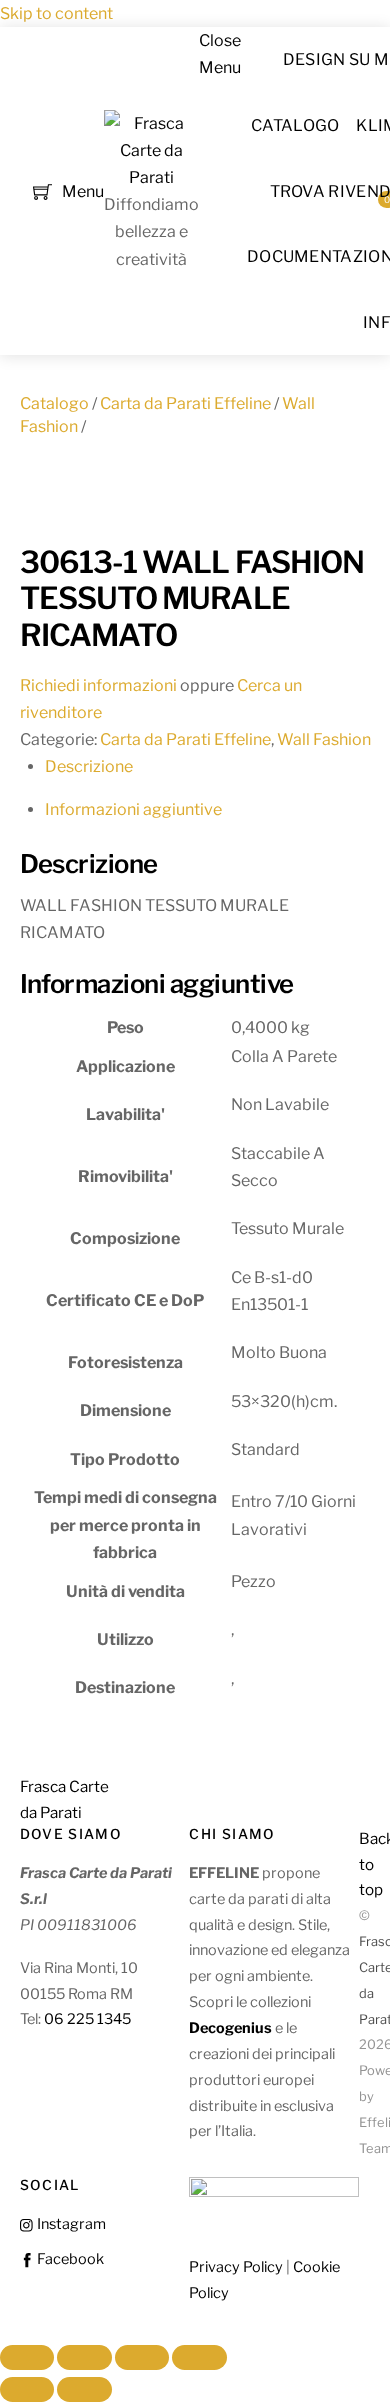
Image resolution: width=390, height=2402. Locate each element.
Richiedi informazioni (98, 685)
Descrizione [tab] (89, 766)
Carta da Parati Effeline (185, 403)
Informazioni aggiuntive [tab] (133, 809)
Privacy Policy (236, 2267)
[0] (42, 189)
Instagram (70, 2224)
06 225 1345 (87, 2019)
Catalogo (295, 125)
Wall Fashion (324, 739)
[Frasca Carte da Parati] (151, 177)
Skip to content (56, 13)
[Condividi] (142, 2358)
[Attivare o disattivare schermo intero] (84, 2358)
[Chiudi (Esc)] (199, 2358)
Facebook (69, 2259)
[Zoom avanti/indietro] (27, 2358)
